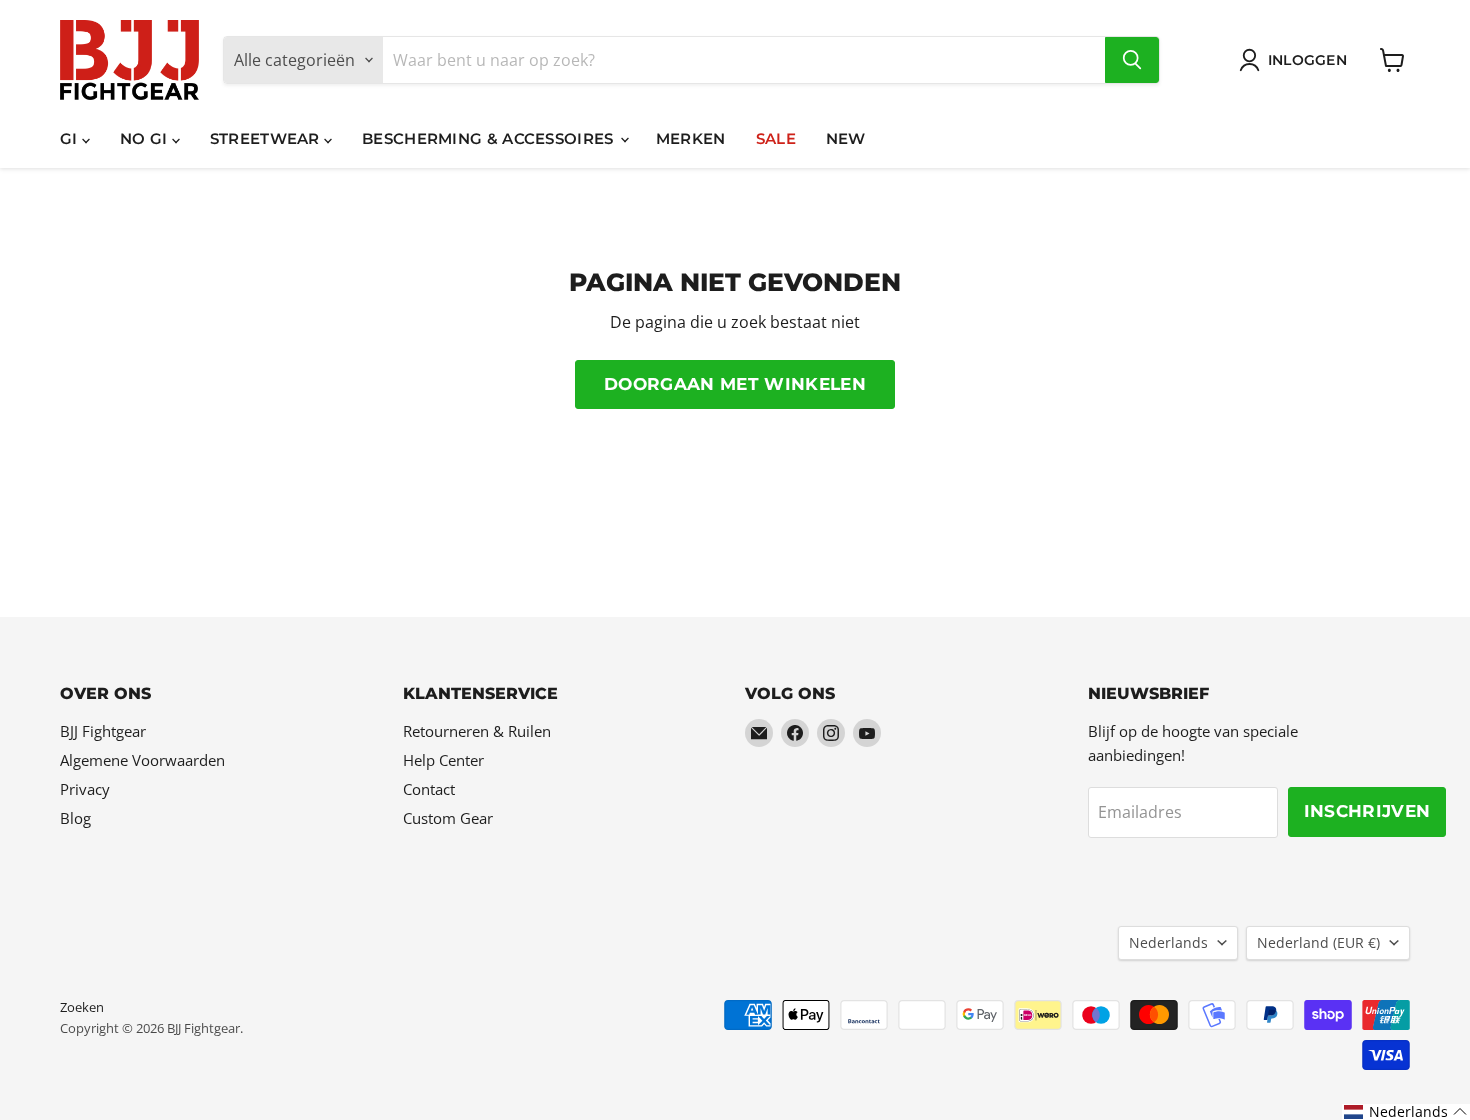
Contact (429, 789)
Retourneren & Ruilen (477, 731)
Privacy (85, 789)
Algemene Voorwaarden (142, 760)
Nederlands (1168, 942)
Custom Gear (448, 818)
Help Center (443, 760)
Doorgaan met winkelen (735, 384)
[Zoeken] (1132, 60)
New (846, 138)
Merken (691, 138)
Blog (75, 818)
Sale (776, 138)
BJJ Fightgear (103, 731)
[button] (1406, 1112)
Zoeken (82, 1007)
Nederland (1318, 942)
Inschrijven (1367, 811)
